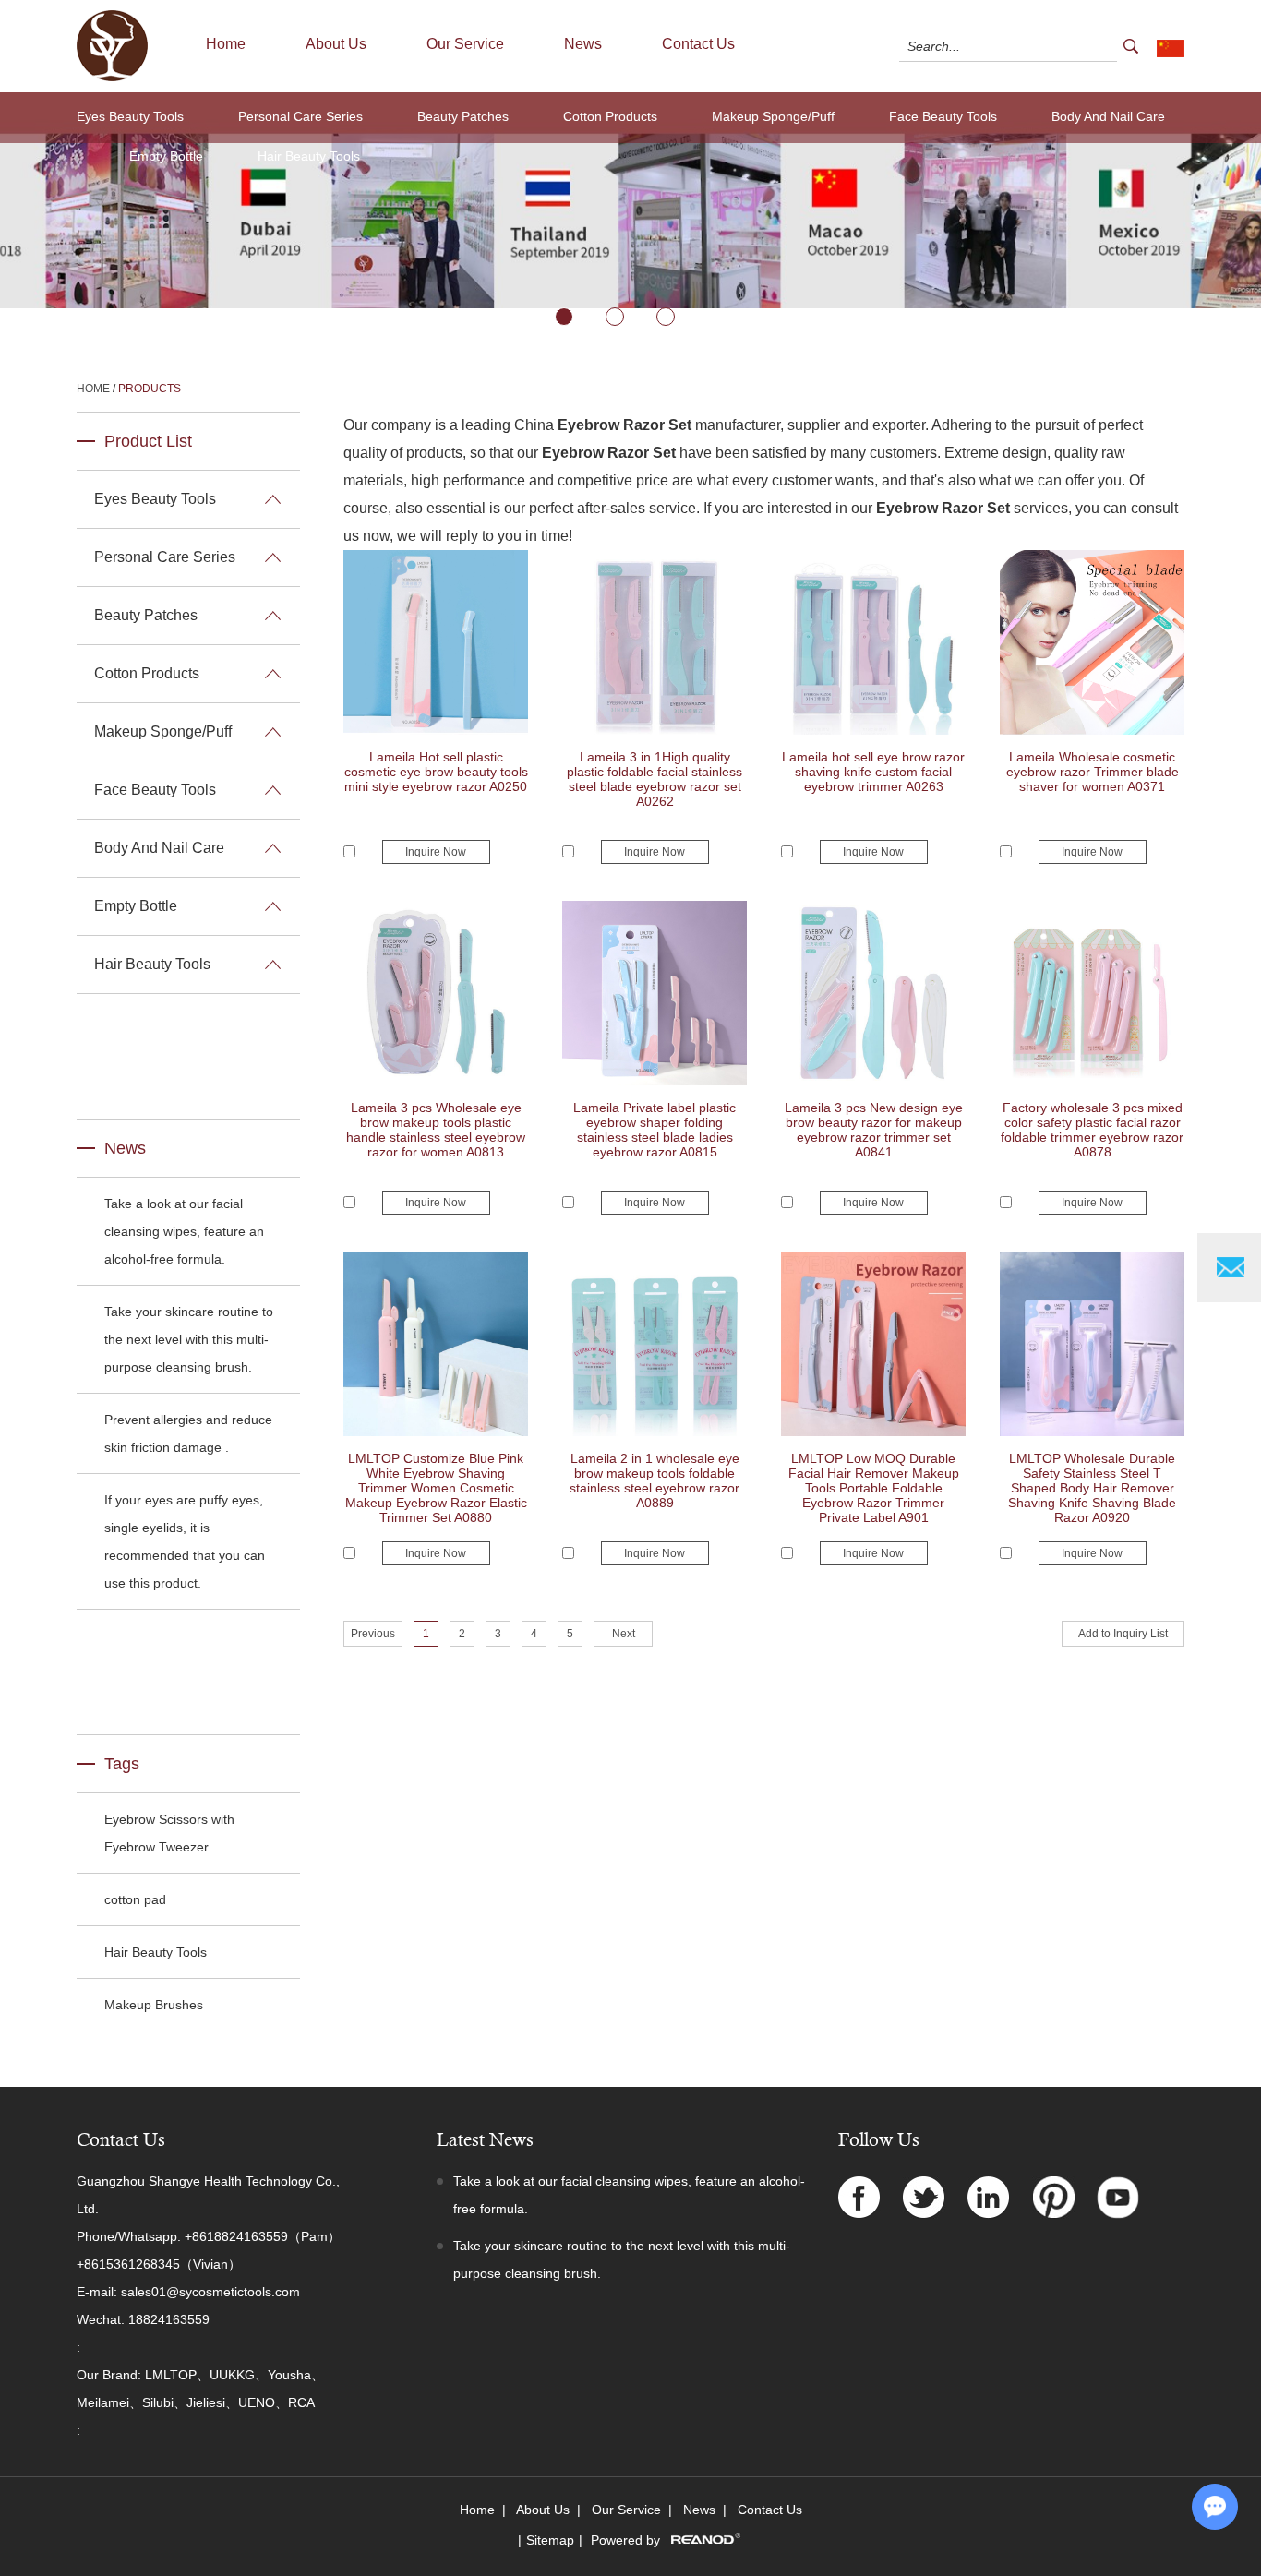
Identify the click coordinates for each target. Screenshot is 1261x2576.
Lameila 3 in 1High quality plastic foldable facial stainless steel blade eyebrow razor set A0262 (655, 779)
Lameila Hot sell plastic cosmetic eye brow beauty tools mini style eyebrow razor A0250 (436, 772)
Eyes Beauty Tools (130, 116)
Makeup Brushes (154, 2005)
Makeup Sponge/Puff (773, 116)
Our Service (465, 44)
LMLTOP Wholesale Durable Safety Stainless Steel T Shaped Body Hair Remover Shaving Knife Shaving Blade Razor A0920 (1092, 1488)
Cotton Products (610, 116)
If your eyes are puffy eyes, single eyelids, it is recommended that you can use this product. (185, 1541)
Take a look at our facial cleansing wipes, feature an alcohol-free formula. (184, 1231)
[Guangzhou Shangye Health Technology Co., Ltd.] (112, 78)
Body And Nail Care (1108, 116)
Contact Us (698, 44)
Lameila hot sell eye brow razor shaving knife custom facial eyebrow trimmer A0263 (873, 772)
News (583, 44)
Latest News (485, 2140)
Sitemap (550, 2540)
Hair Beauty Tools (309, 156)
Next (624, 1634)
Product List (148, 441)
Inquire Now (436, 852)
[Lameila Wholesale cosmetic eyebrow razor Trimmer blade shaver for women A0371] (1092, 731)
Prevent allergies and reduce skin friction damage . (188, 1433)
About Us (336, 44)
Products (150, 389)
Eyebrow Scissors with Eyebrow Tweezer (169, 1833)
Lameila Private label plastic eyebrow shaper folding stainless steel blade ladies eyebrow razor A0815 (655, 1130)
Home (226, 44)
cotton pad (135, 1899)
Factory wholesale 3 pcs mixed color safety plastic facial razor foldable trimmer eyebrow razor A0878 (1092, 1130)
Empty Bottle (166, 156)
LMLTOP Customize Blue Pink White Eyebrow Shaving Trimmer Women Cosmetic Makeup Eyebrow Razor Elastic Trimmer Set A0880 (436, 1488)
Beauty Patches (463, 116)
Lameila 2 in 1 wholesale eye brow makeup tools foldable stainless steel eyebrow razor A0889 (655, 1480)
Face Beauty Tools (943, 116)
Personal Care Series (300, 116)
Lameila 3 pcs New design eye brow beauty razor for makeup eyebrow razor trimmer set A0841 (874, 1130)
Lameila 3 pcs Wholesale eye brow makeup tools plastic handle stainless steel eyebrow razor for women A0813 (436, 1130)
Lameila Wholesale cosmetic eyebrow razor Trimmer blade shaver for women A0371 (1093, 772)
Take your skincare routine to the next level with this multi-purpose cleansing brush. (189, 1339)
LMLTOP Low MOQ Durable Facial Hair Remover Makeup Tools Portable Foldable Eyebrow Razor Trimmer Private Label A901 (874, 1488)
